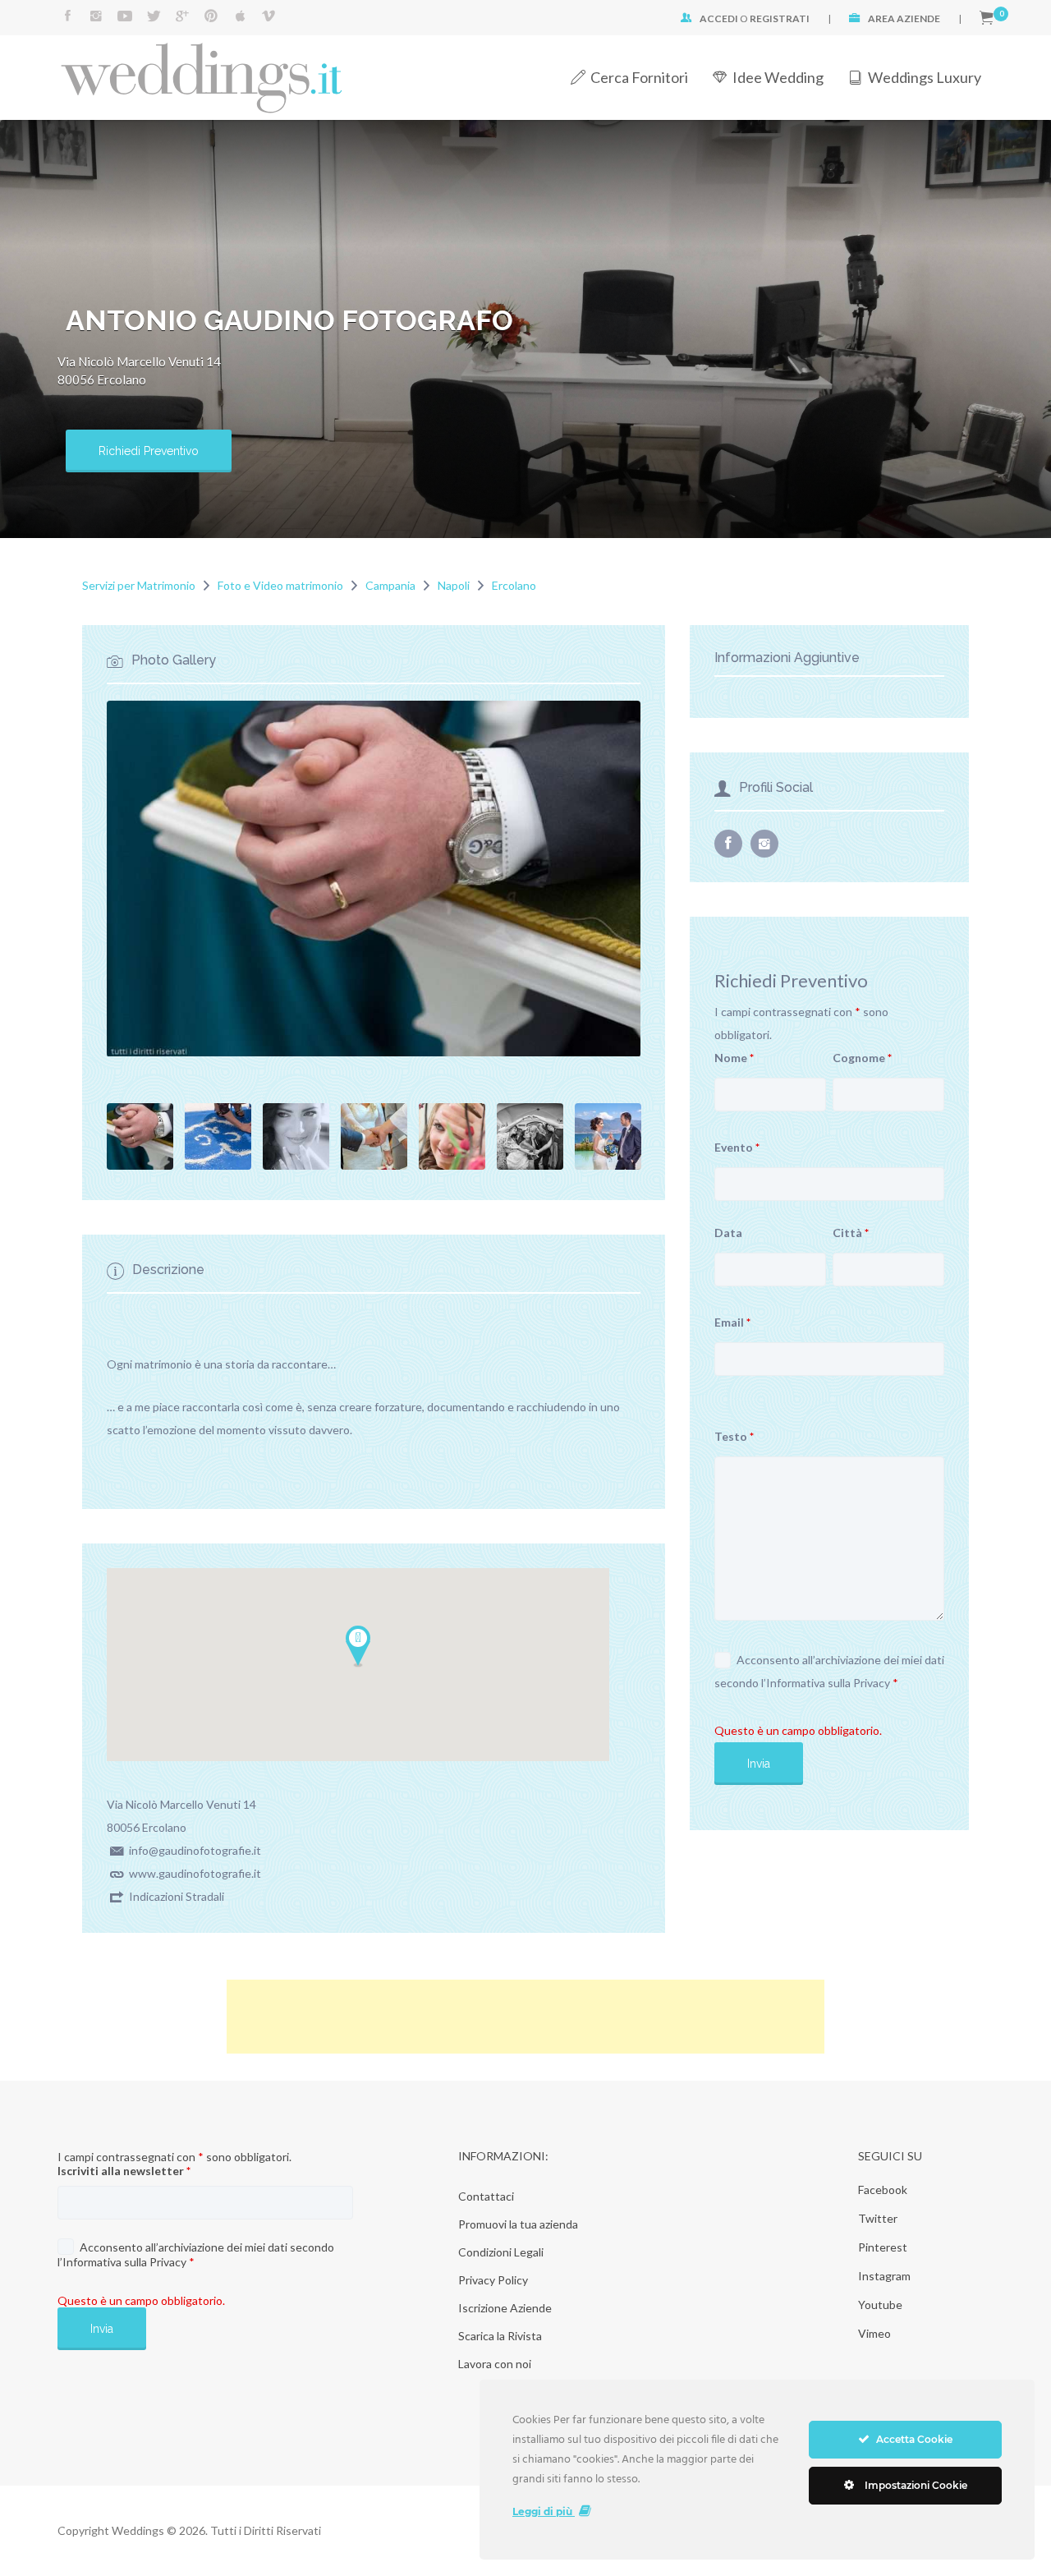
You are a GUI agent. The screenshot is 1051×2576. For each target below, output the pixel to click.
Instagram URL (764, 844)
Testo (734, 1436)
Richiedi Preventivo (149, 451)
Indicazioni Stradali (177, 1896)
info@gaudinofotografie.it (195, 1850)
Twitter (878, 2218)
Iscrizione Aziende (505, 2308)
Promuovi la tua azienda (518, 2224)
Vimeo (874, 2333)
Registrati (780, 18)
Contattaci (486, 2196)
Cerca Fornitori (639, 77)
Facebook (883, 2190)
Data (728, 1233)
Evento (737, 1147)
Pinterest (883, 2247)
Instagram (884, 2276)
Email (732, 1322)
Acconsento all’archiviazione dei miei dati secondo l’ (829, 1671)
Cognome (862, 1058)
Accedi (719, 18)
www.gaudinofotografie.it (195, 1873)
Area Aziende (904, 18)
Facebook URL (728, 844)
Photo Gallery (174, 661)
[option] (374, 879)
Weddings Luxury (925, 77)
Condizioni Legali (501, 2252)
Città (851, 1233)
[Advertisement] (525, 2017)
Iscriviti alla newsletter (124, 2171)
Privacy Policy (493, 2280)
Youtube (880, 2305)
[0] (987, 18)
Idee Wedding (778, 77)
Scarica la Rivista (500, 2336)
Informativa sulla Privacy (828, 1683)
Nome (734, 1058)
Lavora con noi (495, 2364)
